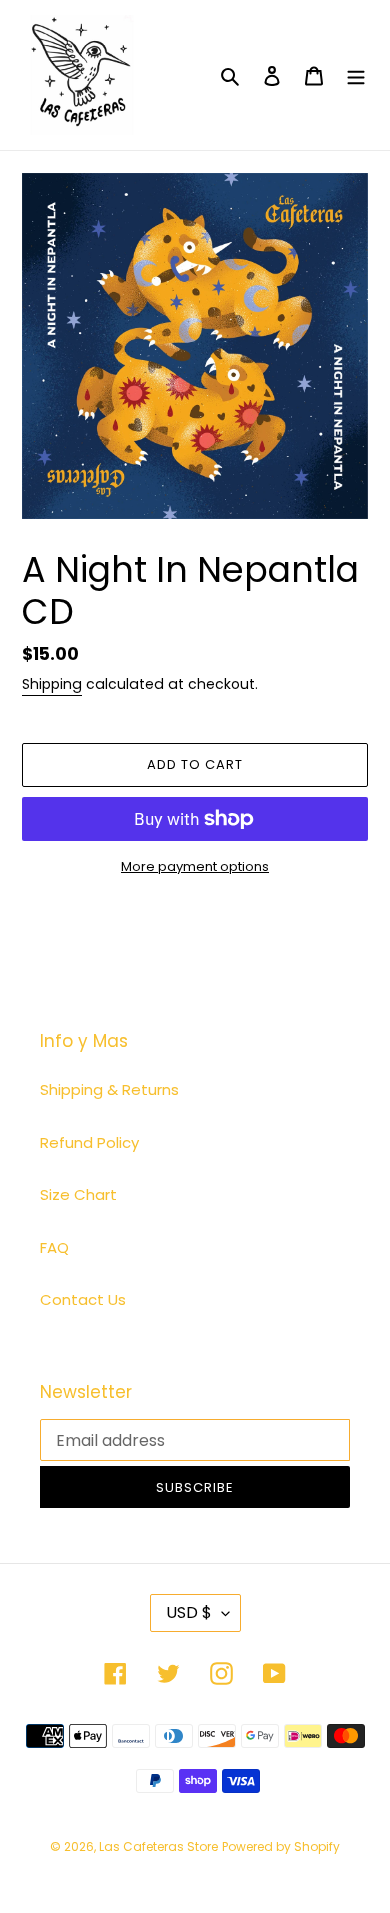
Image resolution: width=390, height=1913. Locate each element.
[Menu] (356, 75)
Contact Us (83, 1299)
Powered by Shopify (281, 1846)
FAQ (54, 1247)
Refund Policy (89, 1142)
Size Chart (78, 1194)
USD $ (189, 1612)
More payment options (195, 866)
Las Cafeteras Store (158, 1846)
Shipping (52, 684)
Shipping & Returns (109, 1089)
